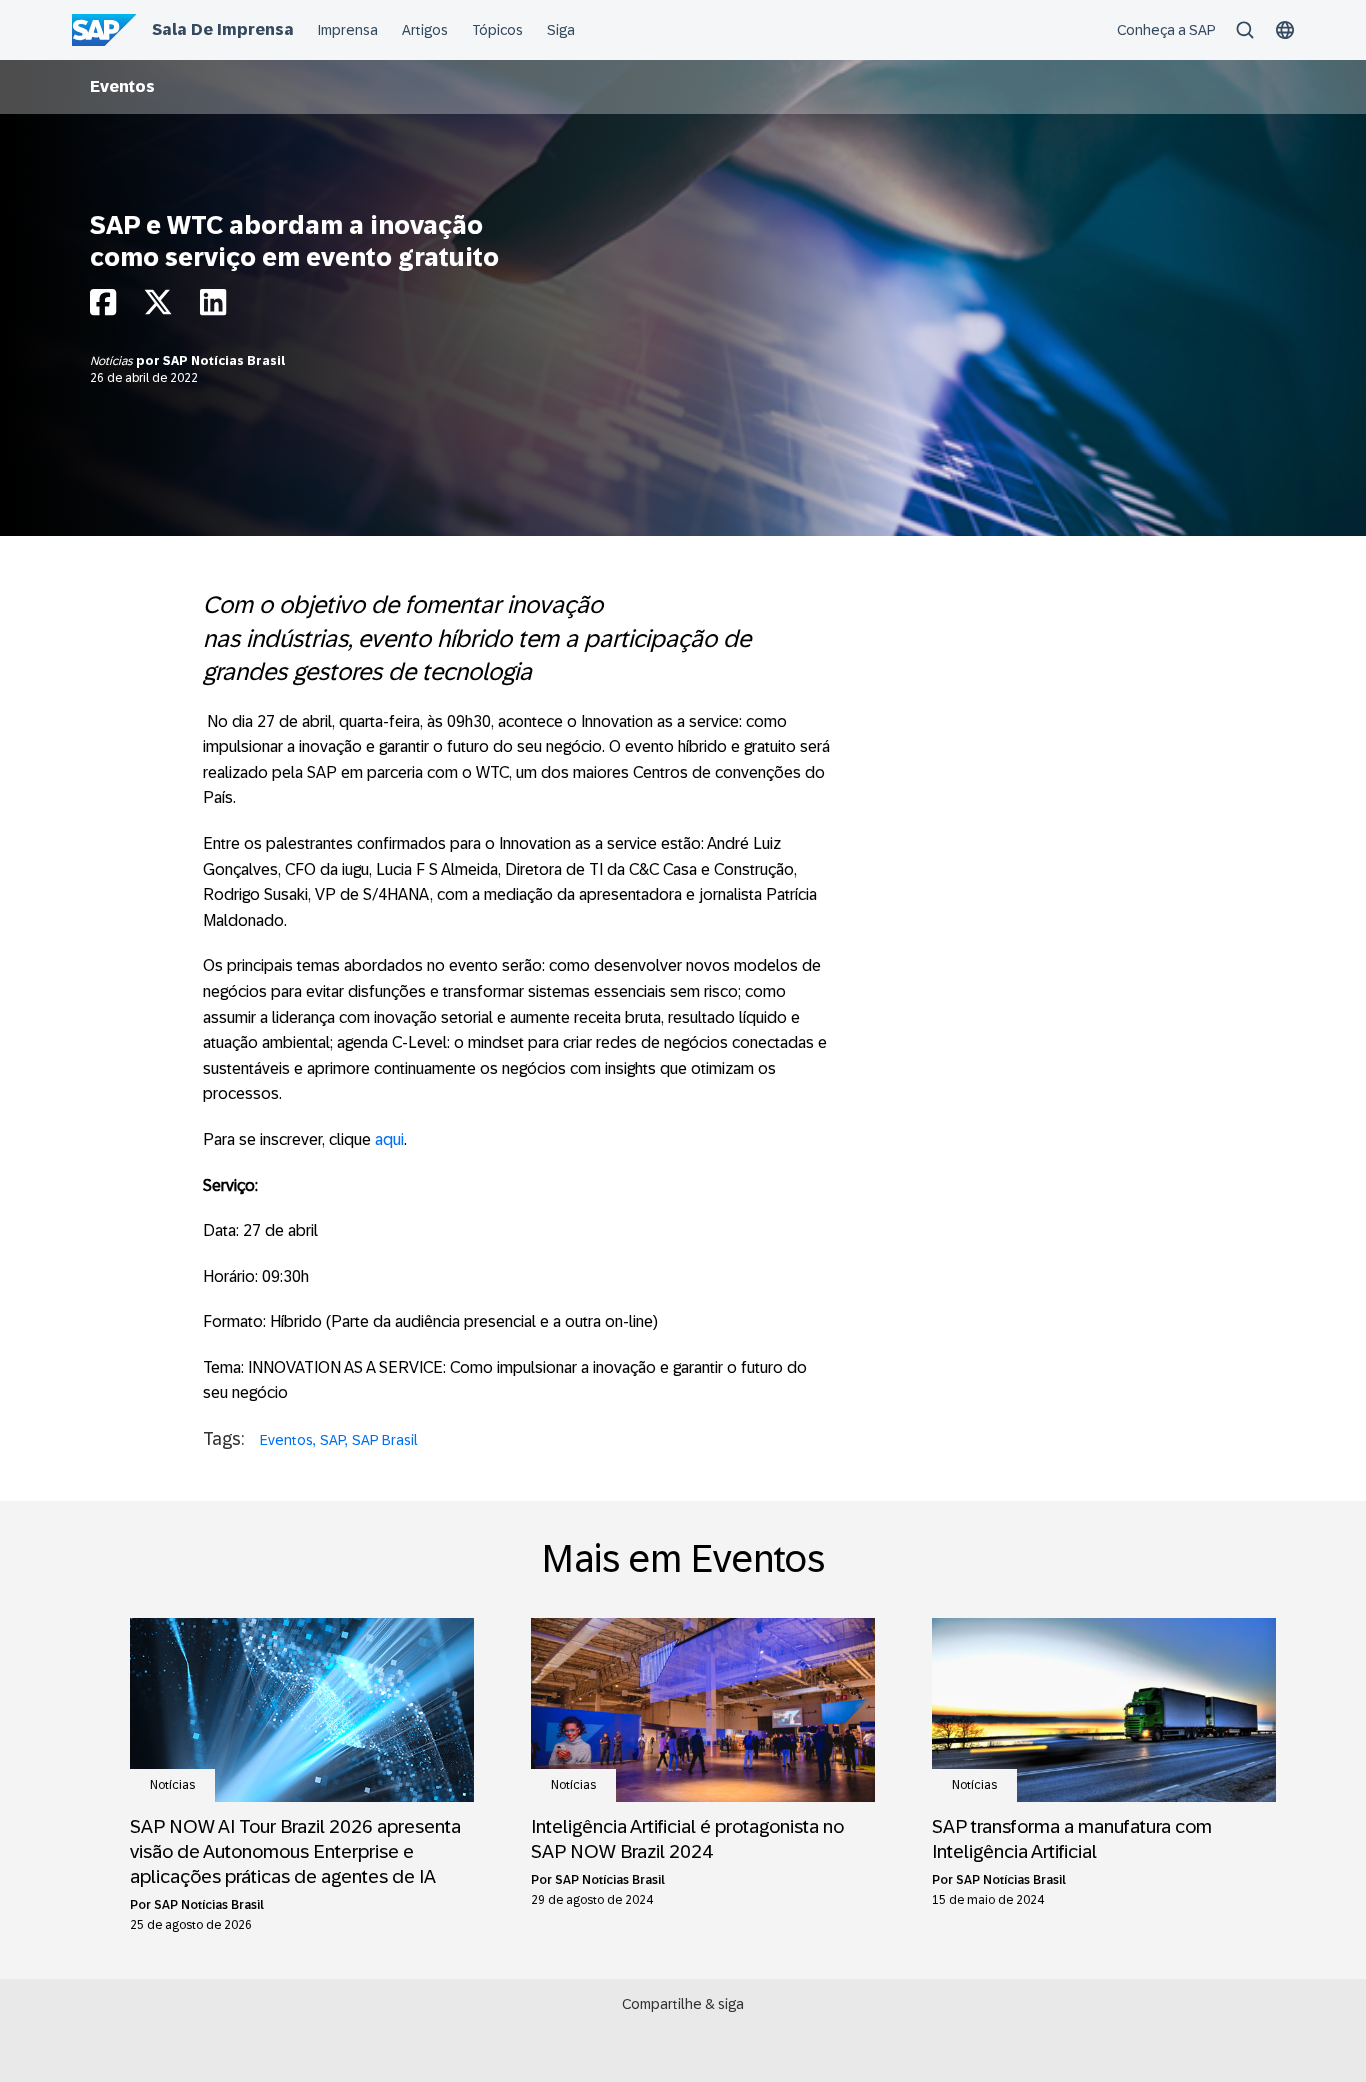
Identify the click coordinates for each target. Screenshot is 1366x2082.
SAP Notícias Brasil (224, 361)
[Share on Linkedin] (213, 307)
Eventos (122, 86)
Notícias (113, 361)
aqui (389, 1139)
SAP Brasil (385, 1440)
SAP (332, 1440)
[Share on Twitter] (158, 307)
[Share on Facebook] (103, 307)
